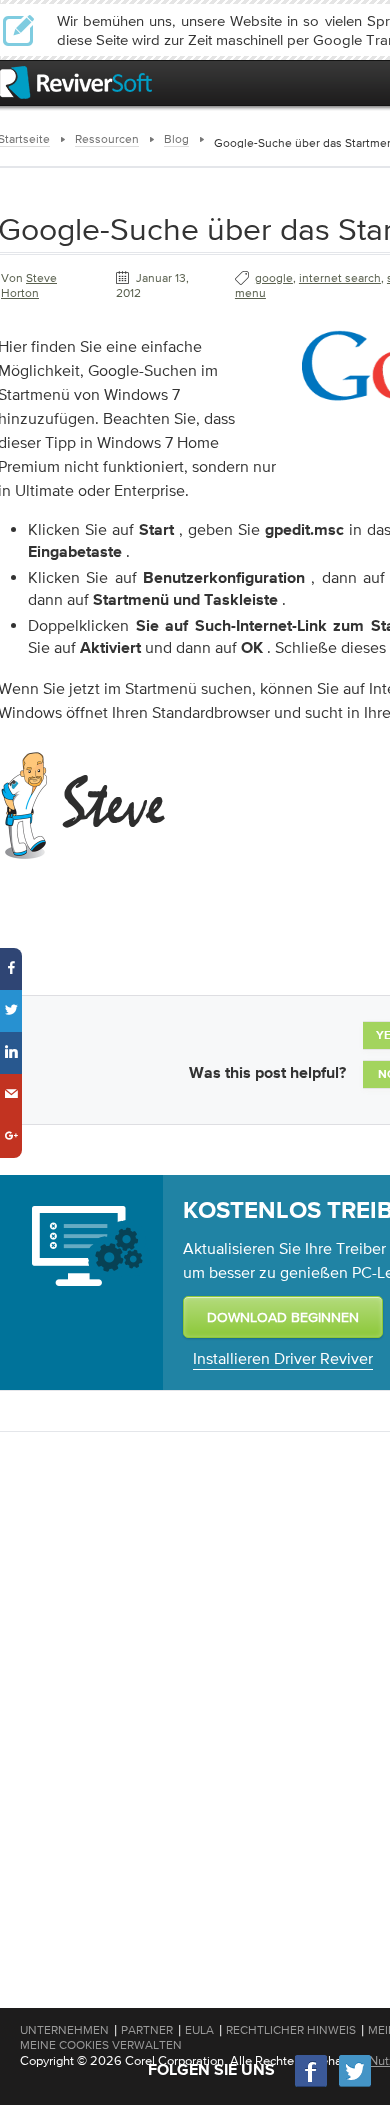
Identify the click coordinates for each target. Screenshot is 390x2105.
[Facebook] (312, 2084)
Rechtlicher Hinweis (291, 2030)
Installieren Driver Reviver (283, 1358)
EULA (199, 2030)
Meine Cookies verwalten (101, 2045)
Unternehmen (64, 2030)
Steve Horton (29, 285)
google (274, 278)
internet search (340, 278)
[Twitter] (355, 2084)
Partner (147, 2030)
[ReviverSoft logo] (76, 82)
